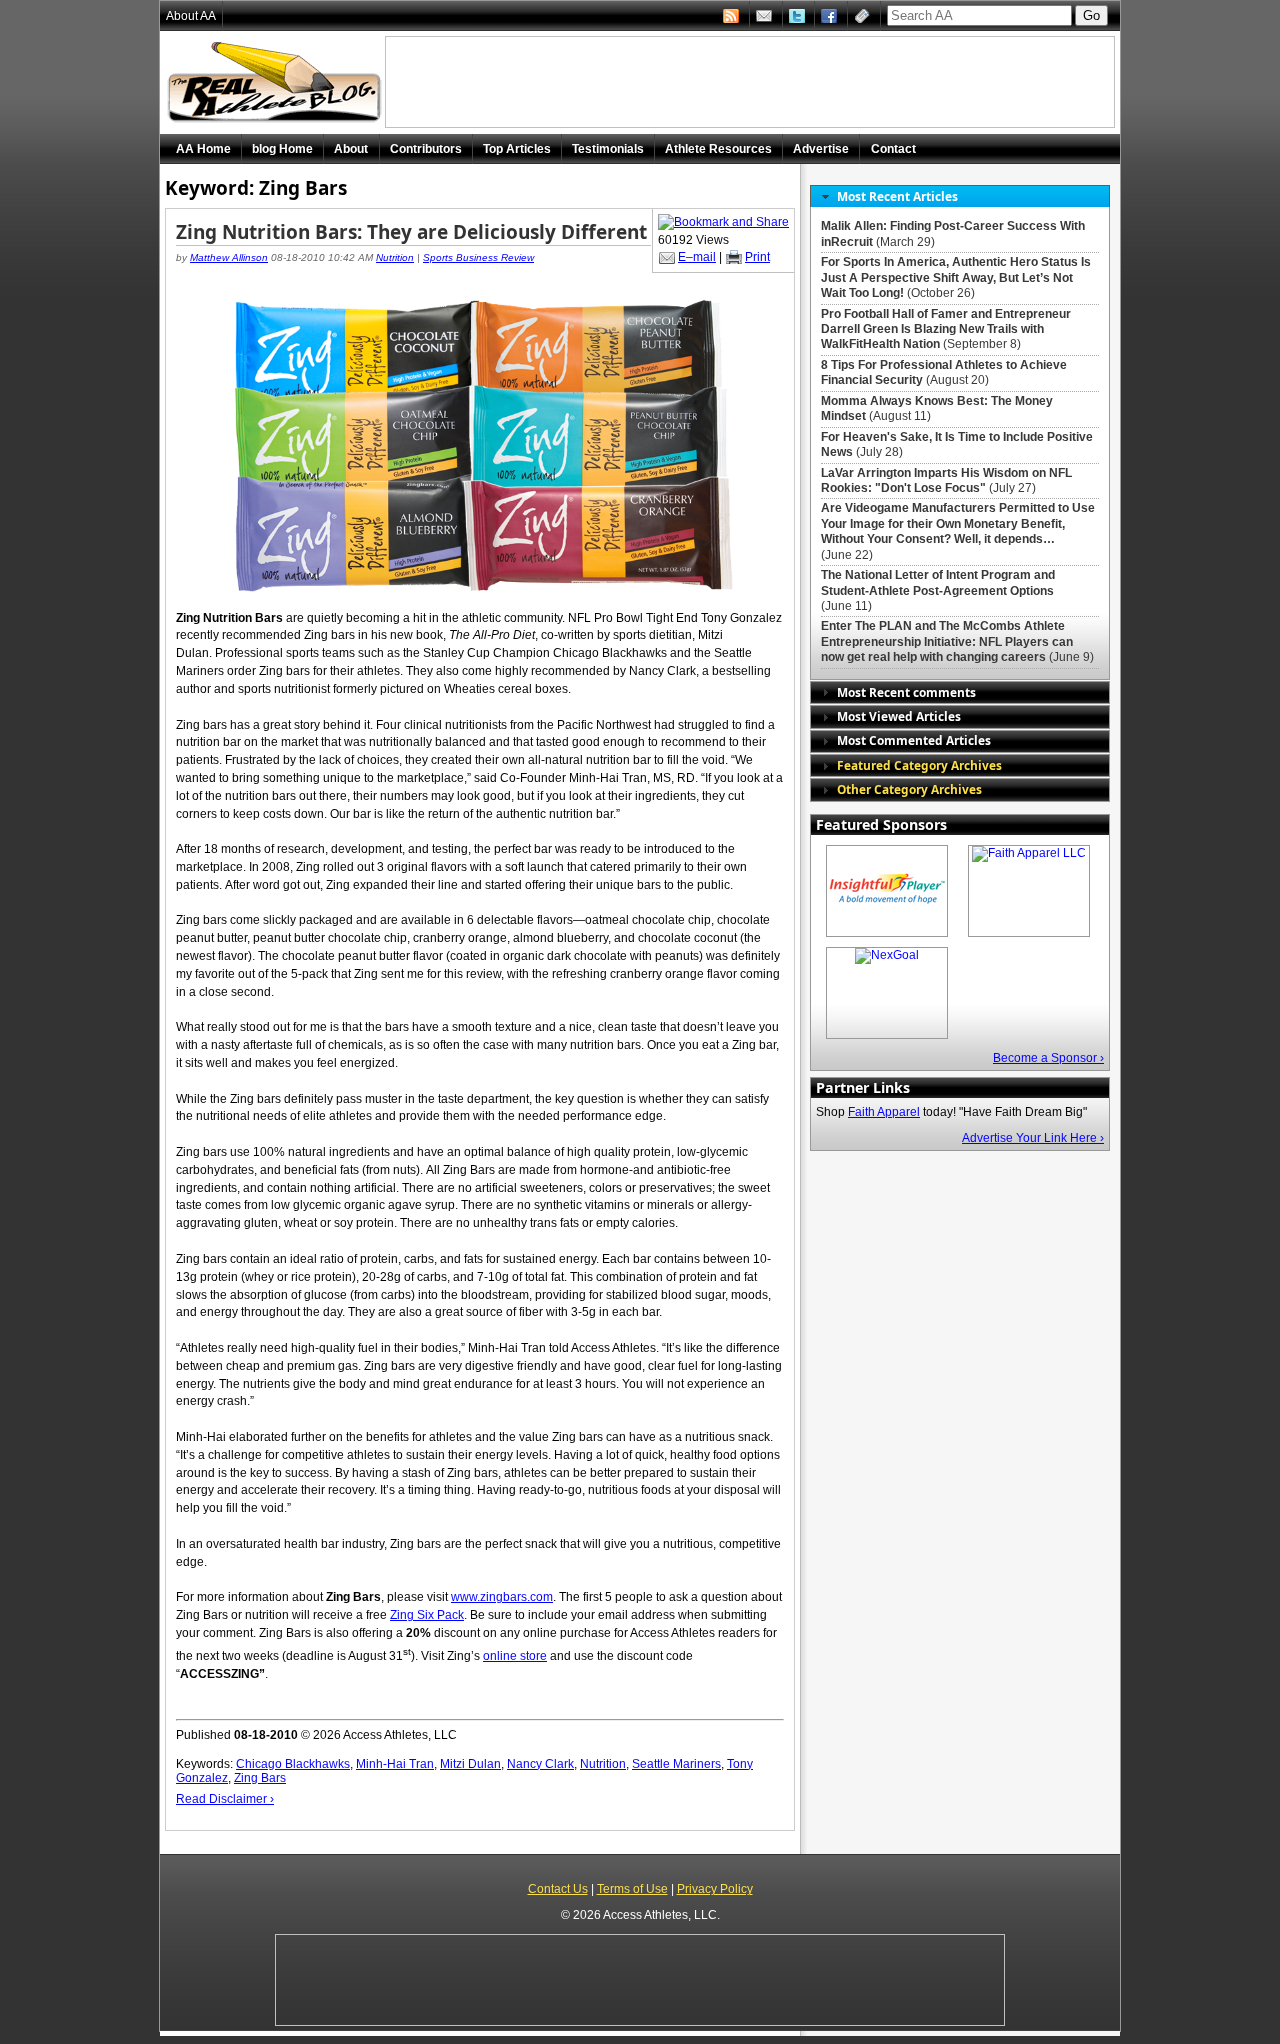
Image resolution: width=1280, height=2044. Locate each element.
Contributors (426, 149)
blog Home (282, 149)
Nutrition (395, 257)
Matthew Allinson (229, 257)
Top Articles (517, 149)
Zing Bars (260, 1778)
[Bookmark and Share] (723, 222)
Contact (893, 149)
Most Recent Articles (897, 196)
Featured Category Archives (919, 765)
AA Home (203, 149)
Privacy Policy (715, 1889)
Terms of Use (632, 1889)
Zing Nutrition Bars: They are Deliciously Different (411, 232)
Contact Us (558, 1889)
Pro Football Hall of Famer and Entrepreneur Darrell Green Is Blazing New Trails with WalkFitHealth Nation (946, 329)
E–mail (697, 257)
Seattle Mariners (676, 1764)
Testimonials (608, 149)
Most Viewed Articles (899, 716)
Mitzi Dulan (470, 1764)
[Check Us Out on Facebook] (831, 16)
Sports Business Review (478, 257)
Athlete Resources (718, 149)
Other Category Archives (909, 789)
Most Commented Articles (914, 740)
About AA (191, 16)
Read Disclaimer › (225, 1799)
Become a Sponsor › (1048, 1058)
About (351, 149)
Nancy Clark (540, 1764)
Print (757, 257)
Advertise (821, 149)
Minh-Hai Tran (395, 1764)
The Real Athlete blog (277, 82)
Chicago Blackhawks (293, 1764)
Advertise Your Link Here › (1033, 1138)
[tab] (960, 196)
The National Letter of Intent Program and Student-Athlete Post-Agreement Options (938, 582)
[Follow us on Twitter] (799, 16)
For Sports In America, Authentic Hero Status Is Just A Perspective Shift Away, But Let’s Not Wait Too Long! (956, 277)
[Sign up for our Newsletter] (864, 16)
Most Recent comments (906, 692)
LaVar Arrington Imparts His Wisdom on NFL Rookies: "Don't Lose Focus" (946, 480)
